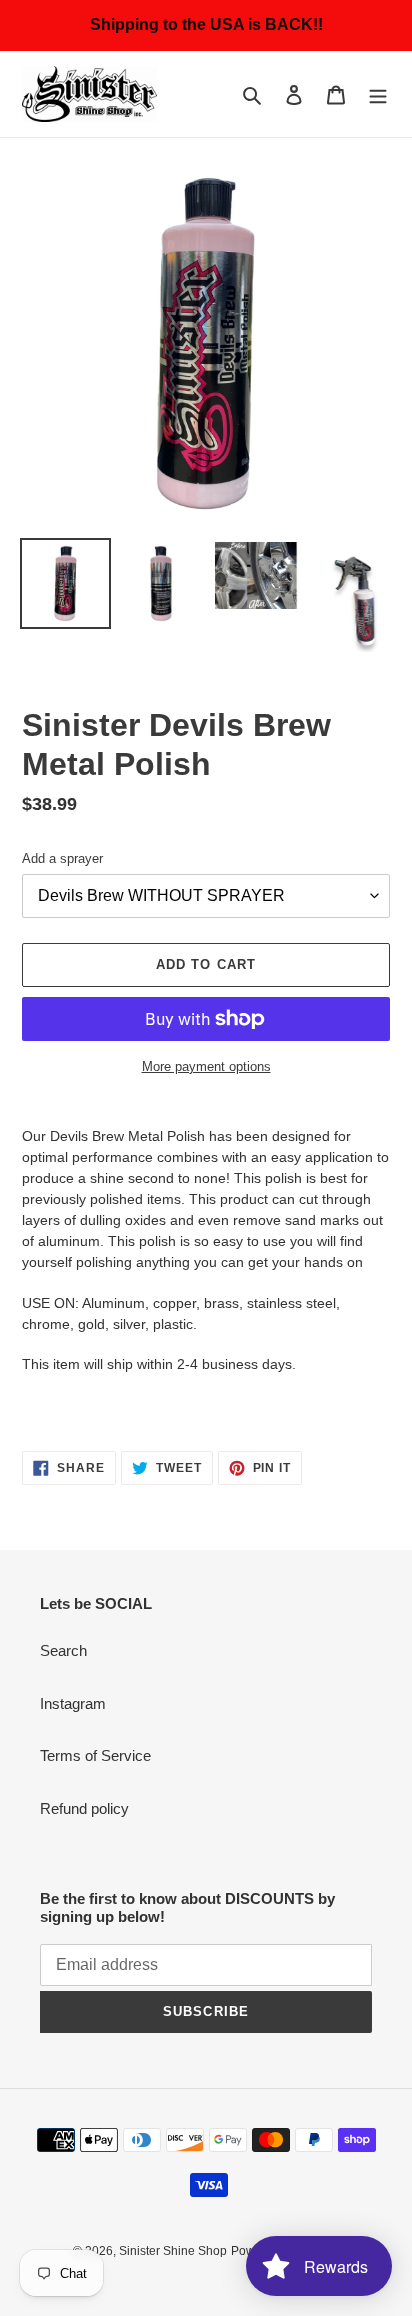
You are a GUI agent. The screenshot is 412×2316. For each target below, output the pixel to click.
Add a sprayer (62, 858)
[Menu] (378, 94)
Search (63, 1650)
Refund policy (84, 1808)
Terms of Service (95, 1755)
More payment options (206, 1066)
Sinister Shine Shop (173, 2251)
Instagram (73, 1703)
